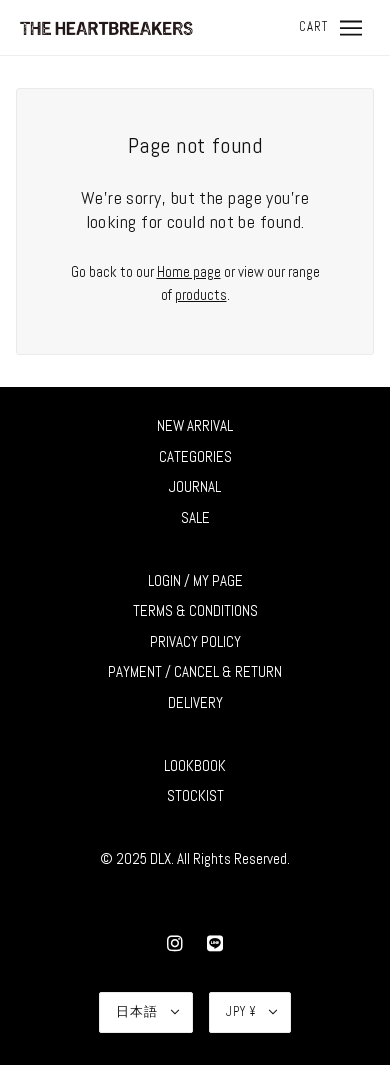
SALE (195, 517)
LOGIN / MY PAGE (195, 580)
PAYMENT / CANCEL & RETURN (195, 671)
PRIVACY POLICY (195, 641)
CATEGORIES (195, 456)
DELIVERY (195, 702)
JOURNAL (195, 486)
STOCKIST (195, 795)
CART (313, 26)
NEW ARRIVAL (195, 425)
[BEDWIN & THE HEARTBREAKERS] (106, 26)
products (201, 294)
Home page (189, 271)
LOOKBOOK (195, 765)
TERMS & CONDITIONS (195, 610)
